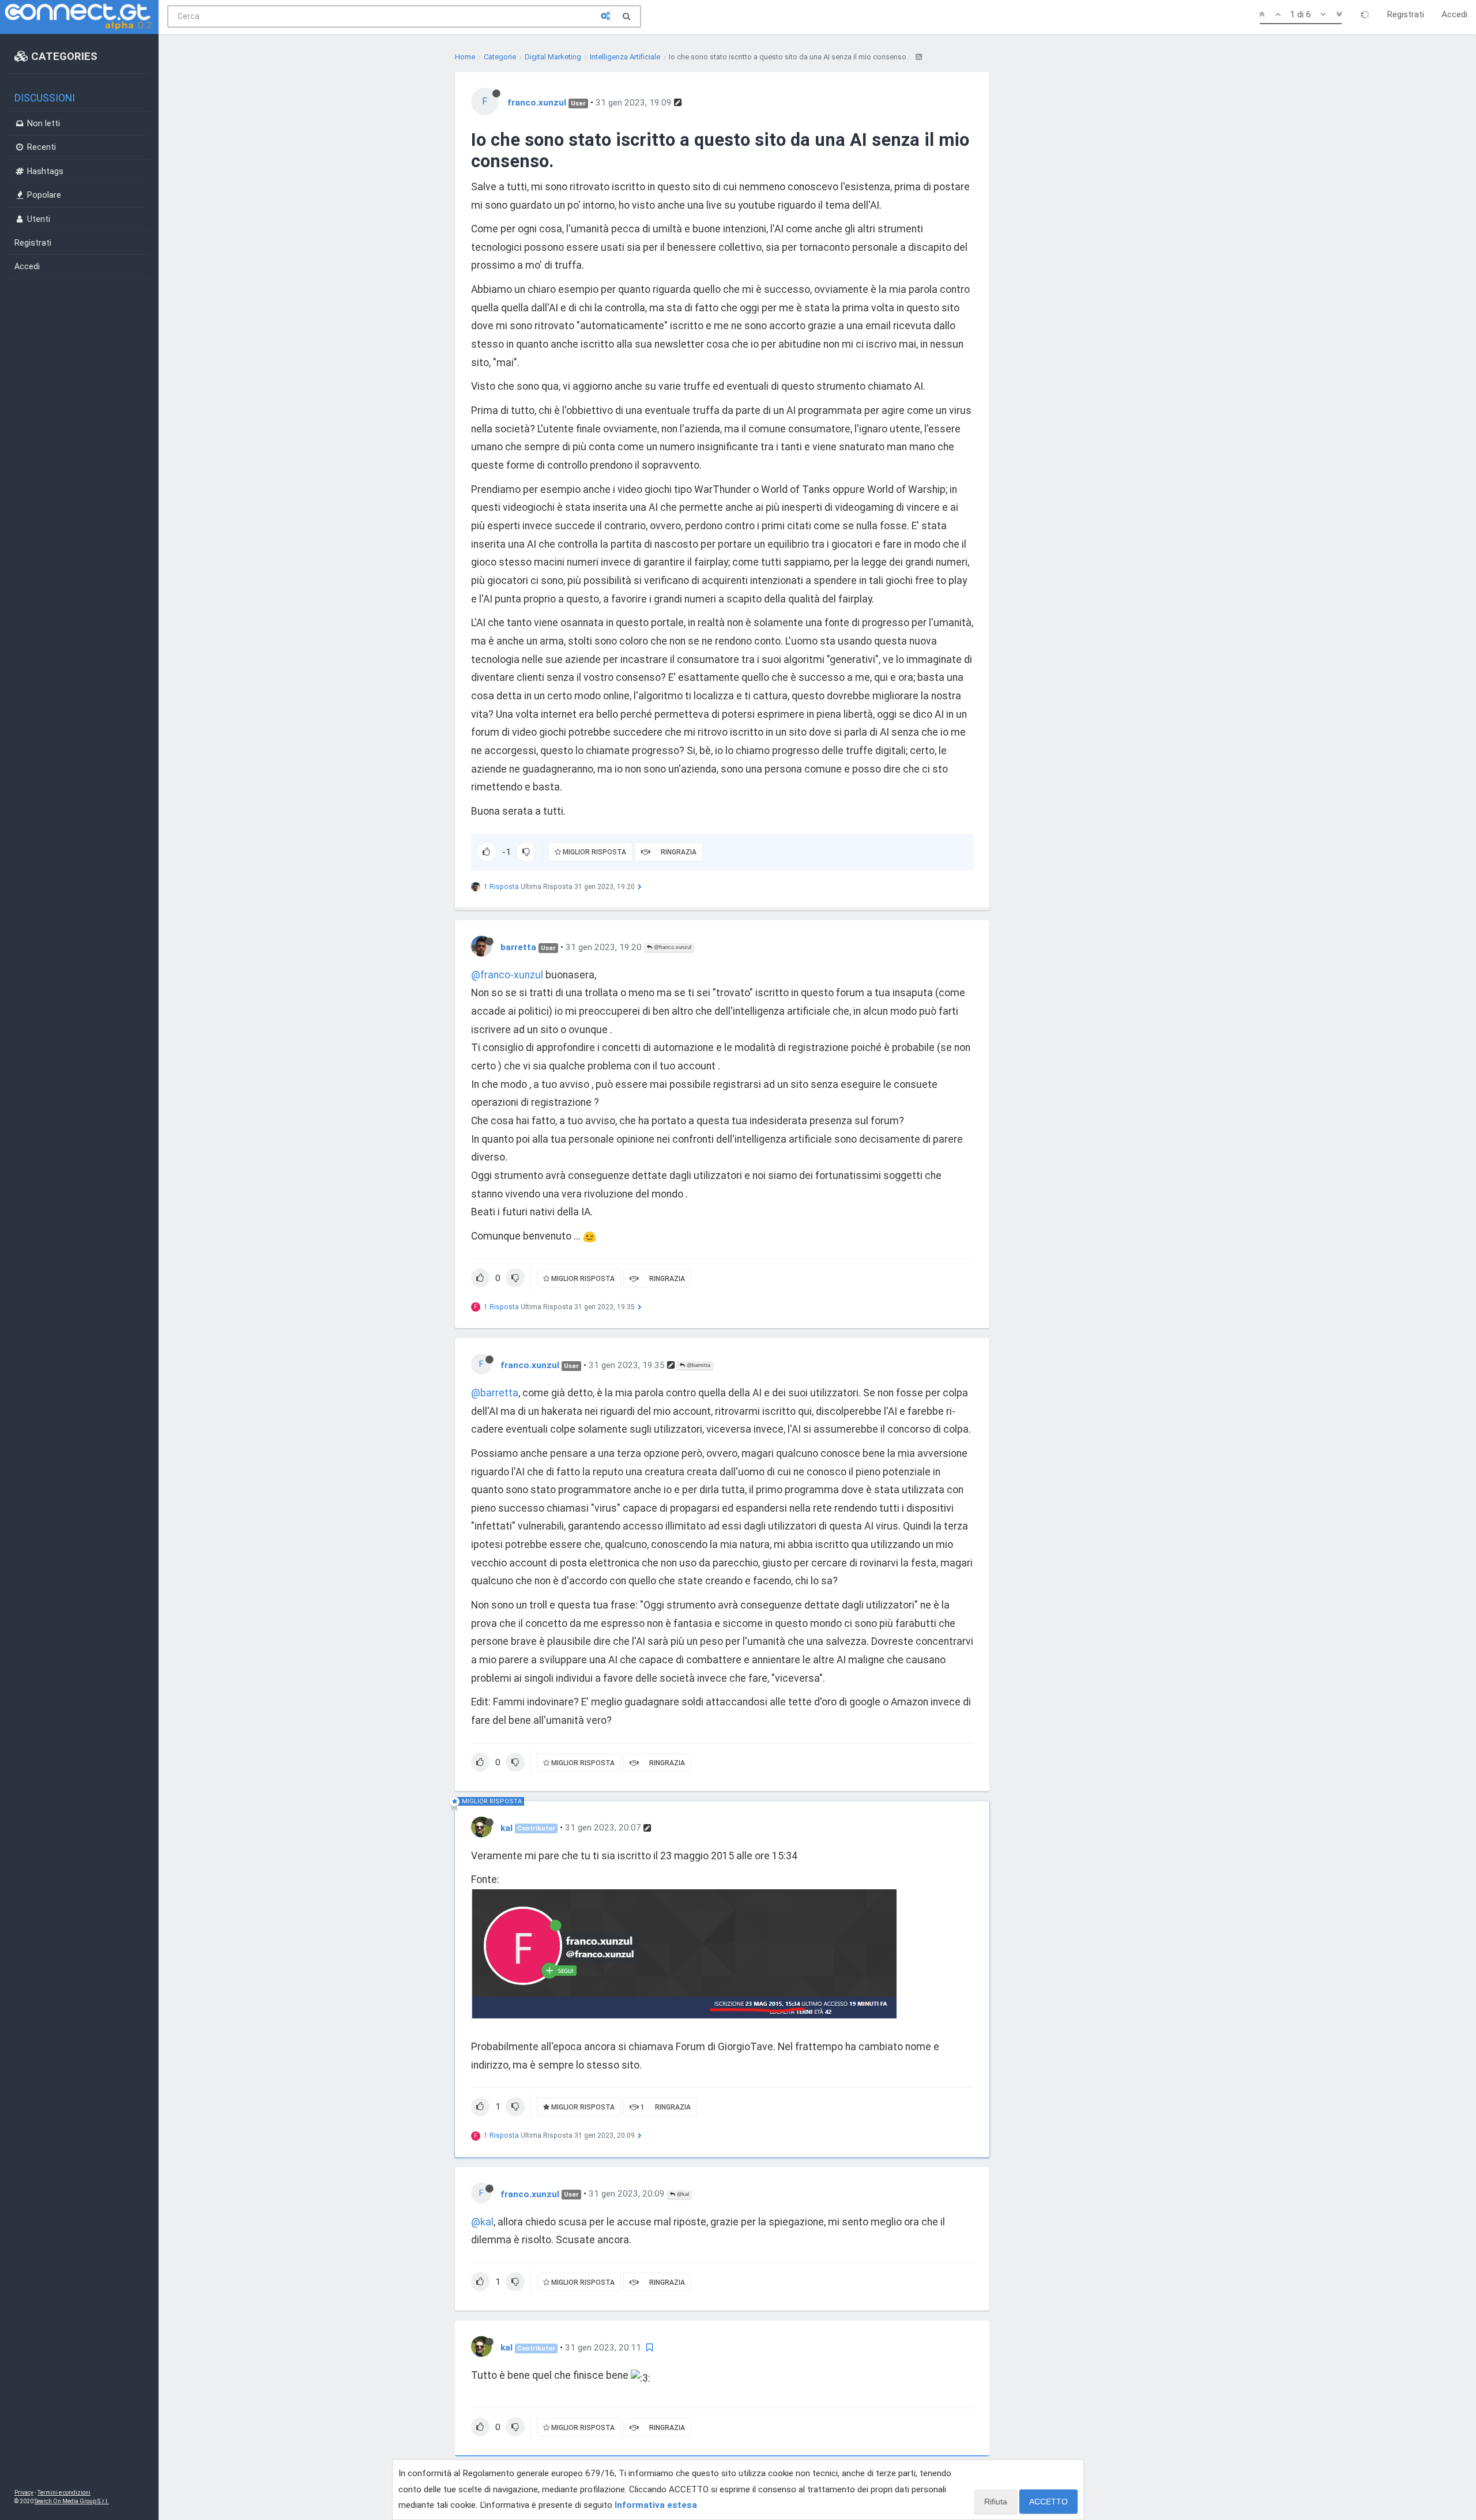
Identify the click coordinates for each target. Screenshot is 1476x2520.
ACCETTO (1048, 2502)
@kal (682, 2194)
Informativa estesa (656, 2505)
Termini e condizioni (64, 2493)
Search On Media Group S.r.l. (72, 2501)
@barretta (698, 1365)
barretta (518, 947)
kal (507, 1828)
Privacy (24, 2493)
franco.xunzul (537, 103)
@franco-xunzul (507, 975)
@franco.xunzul (672, 947)
